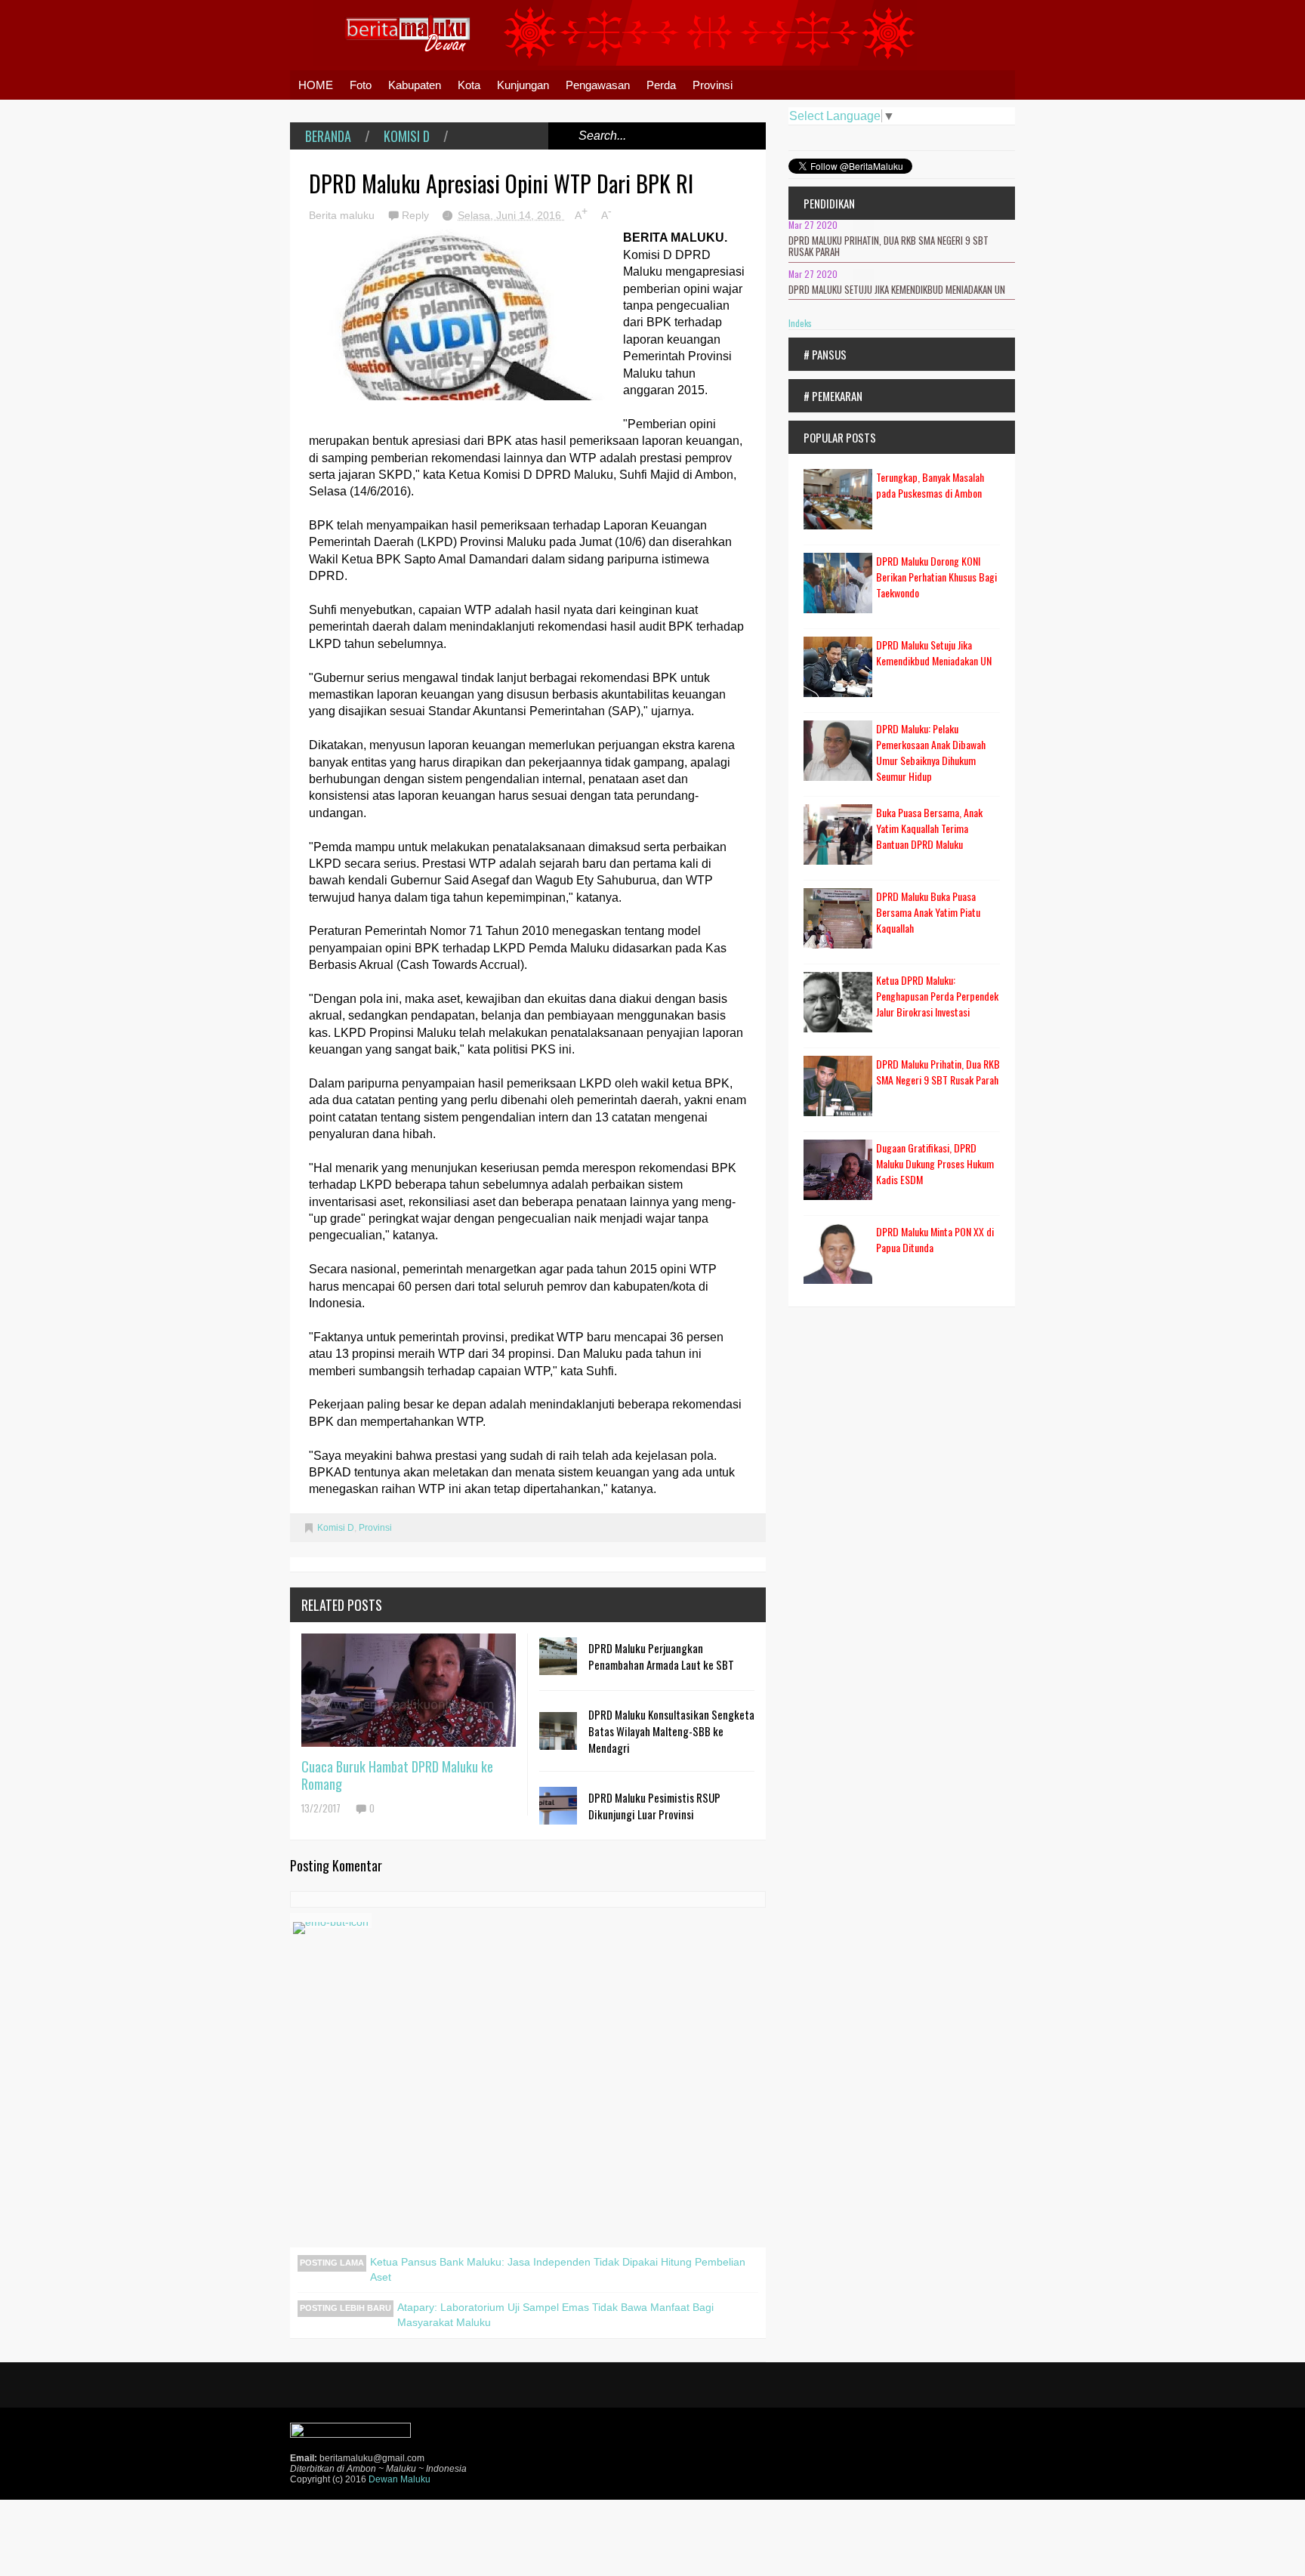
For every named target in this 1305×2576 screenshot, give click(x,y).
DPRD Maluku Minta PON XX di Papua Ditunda (935, 1239)
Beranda (328, 136)
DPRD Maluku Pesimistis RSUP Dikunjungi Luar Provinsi (654, 1806)
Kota (469, 85)
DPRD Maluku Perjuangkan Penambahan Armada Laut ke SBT (661, 1656)
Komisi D (407, 136)
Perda (661, 85)
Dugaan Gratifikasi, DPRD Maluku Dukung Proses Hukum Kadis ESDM (935, 1163)
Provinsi (713, 85)
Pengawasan (598, 85)
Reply (417, 215)
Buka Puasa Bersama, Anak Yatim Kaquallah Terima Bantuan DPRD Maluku (929, 828)
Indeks (800, 323)
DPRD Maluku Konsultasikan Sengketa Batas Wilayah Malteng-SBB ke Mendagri (671, 1731)
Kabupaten (415, 85)
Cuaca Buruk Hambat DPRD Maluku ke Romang (397, 1775)
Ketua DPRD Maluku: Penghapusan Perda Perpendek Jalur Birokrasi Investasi (937, 996)
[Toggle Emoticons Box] (331, 1920)
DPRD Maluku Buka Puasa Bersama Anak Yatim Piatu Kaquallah (928, 912)
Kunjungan (523, 85)
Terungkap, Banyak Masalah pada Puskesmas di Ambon (930, 485)
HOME (316, 85)
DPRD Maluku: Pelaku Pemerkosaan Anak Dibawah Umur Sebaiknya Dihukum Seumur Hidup (931, 752)
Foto (361, 85)
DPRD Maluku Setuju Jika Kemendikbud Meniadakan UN (897, 289)
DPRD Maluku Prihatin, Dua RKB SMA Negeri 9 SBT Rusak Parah (889, 246)
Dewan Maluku (400, 2479)
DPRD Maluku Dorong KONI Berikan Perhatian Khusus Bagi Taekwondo (936, 577)
